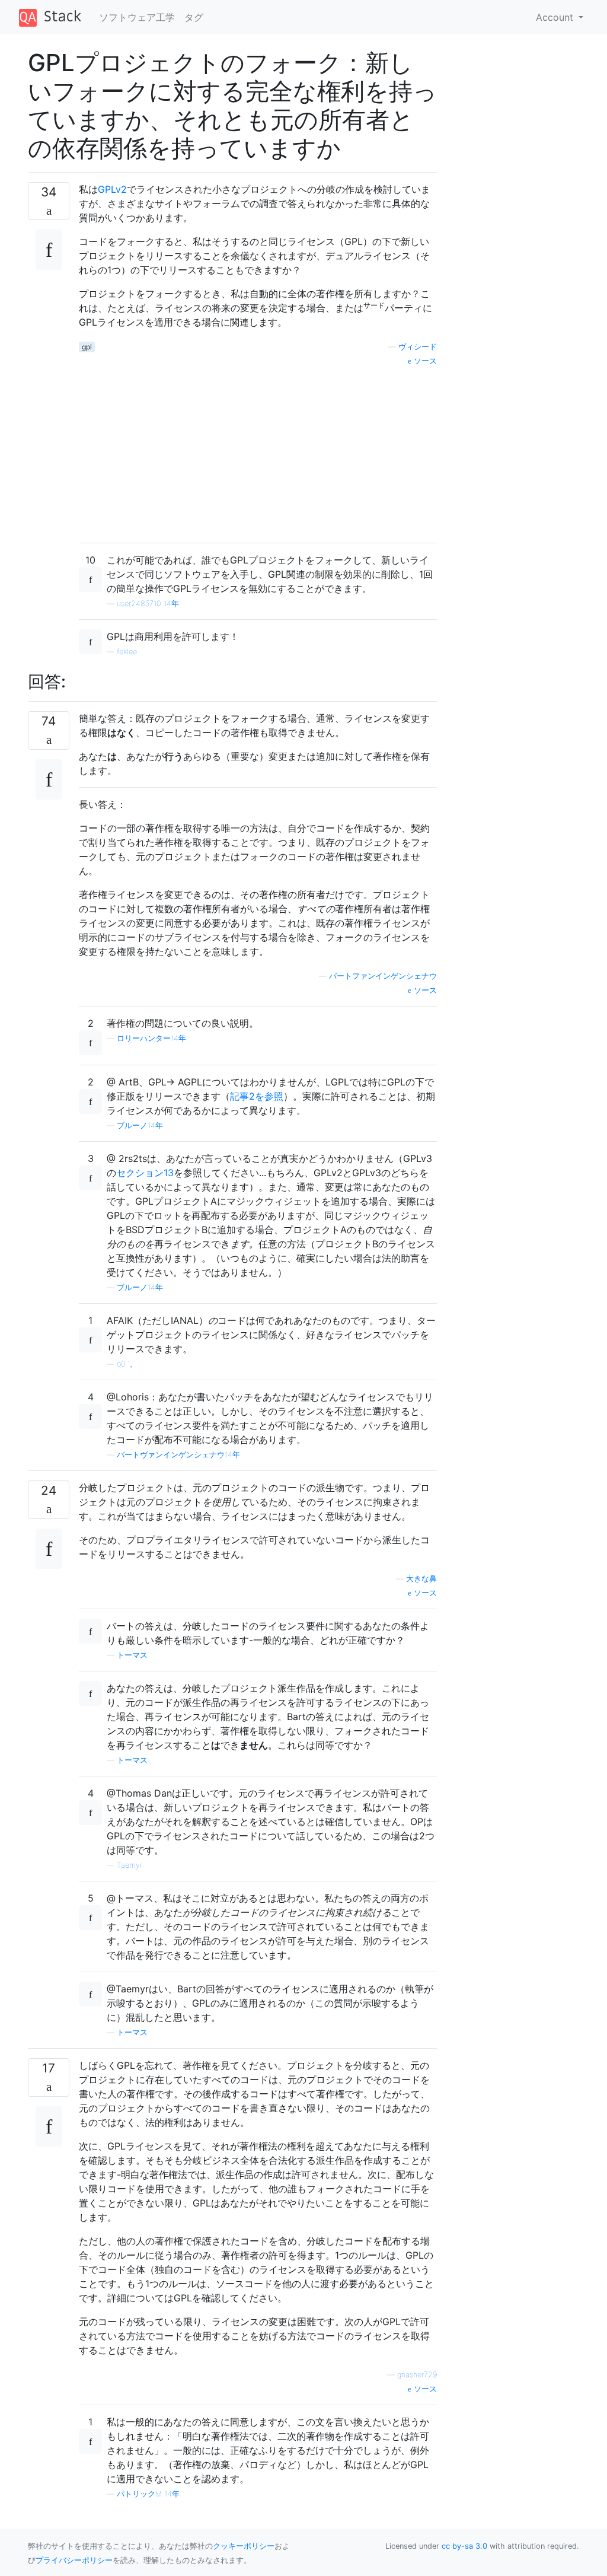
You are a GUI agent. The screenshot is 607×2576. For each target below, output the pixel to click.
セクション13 (145, 1173)
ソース (424, 361)
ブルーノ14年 (140, 1125)
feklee (127, 652)
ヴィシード (418, 347)
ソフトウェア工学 (137, 17)
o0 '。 (127, 1364)
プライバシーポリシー (74, 2560)
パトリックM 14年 (148, 2494)
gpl (87, 347)
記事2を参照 (257, 1096)
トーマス (132, 1655)
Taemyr (130, 1865)
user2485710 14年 (148, 604)
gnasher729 (417, 2375)
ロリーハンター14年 (151, 1038)
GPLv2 (112, 189)
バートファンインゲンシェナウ (383, 976)
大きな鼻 (421, 1579)
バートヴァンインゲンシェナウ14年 (178, 1455)
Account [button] (556, 17)
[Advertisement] (258, 450)
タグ (194, 17)
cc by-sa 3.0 (464, 2546)
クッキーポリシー (244, 2546)
